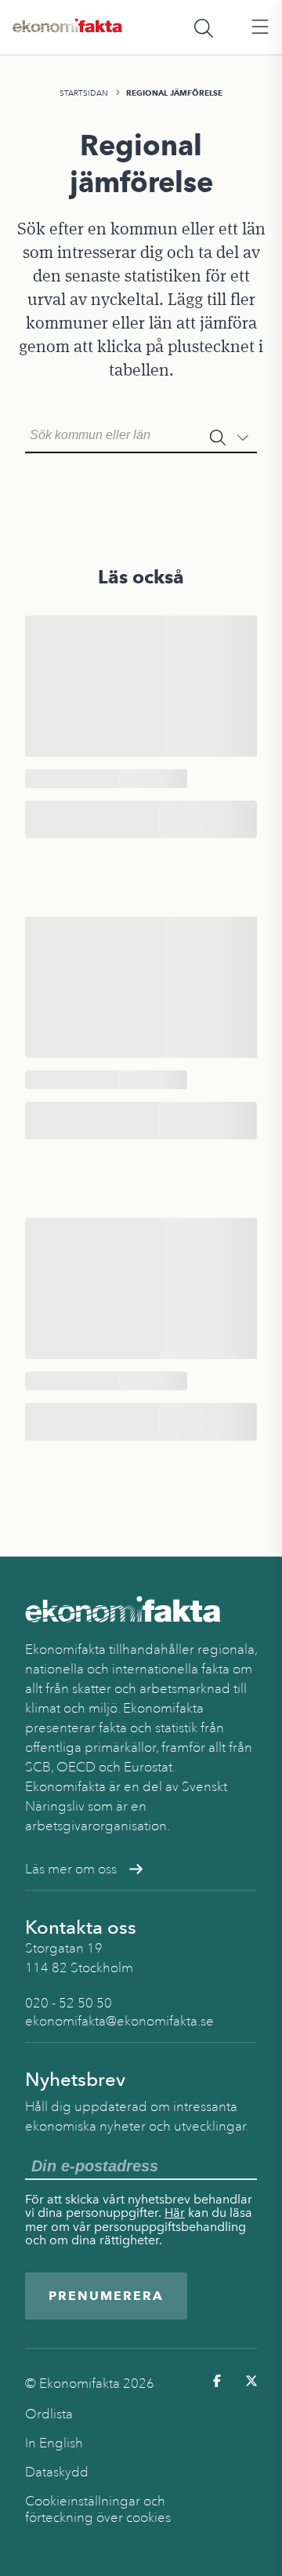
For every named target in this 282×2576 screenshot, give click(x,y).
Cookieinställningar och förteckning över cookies (98, 2509)
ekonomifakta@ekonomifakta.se (119, 2021)
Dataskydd (57, 2472)
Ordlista (49, 2414)
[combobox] (141, 434)
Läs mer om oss (71, 1869)
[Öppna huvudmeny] (260, 27)
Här (175, 2213)
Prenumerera (106, 2296)
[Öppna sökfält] (204, 27)
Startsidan (84, 93)
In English (54, 2443)
